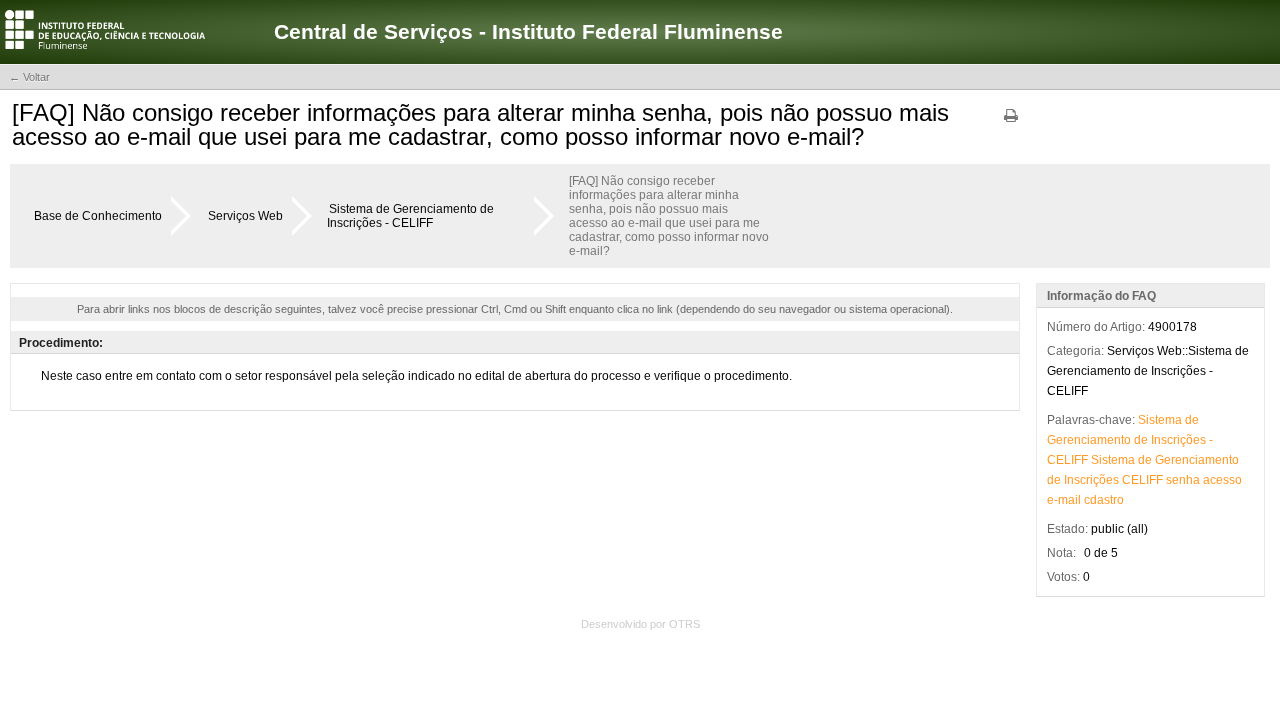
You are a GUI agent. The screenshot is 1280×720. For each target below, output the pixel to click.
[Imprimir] (1011, 122)
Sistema (1160, 420)
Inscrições (1178, 440)
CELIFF (1067, 460)
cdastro (1104, 500)
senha (1183, 480)
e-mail (1064, 500)
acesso (1222, 480)
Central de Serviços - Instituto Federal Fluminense (528, 31)
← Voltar (29, 77)
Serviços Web (245, 216)
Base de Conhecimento (98, 216)
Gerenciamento (1089, 440)
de (1192, 420)
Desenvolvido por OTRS (640, 624)
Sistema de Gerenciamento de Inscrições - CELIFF (410, 216)
